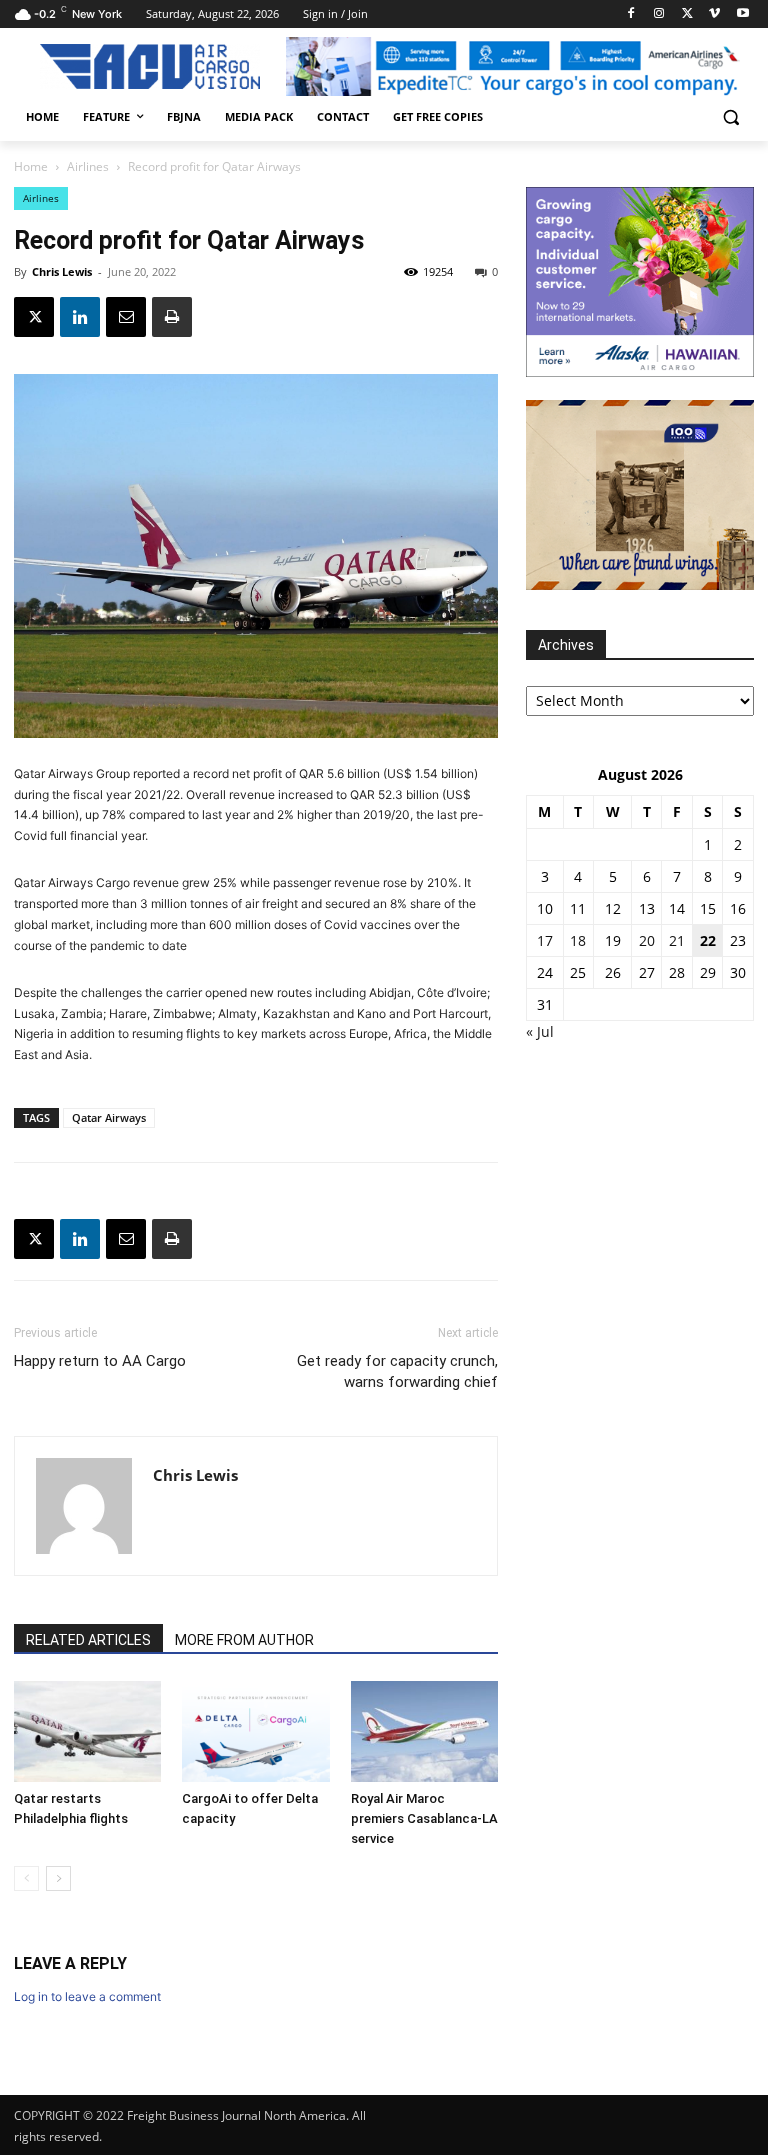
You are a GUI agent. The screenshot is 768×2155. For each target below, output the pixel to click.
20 (647, 940)
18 (578, 940)
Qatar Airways (109, 1117)
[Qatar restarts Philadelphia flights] (87, 1731)
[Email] (126, 317)
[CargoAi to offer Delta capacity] (255, 1731)
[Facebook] (631, 14)
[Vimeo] (714, 14)
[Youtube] (742, 14)
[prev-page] (26, 1878)
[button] (730, 117)
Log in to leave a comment (87, 1996)
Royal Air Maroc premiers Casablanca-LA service (424, 1818)
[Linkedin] (80, 317)
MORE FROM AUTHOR (244, 1640)
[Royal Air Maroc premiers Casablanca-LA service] (424, 1731)
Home (31, 166)
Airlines (88, 166)
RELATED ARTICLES (88, 1640)
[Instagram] (659, 14)
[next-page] (58, 1878)
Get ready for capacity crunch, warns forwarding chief (397, 1371)
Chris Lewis (62, 271)
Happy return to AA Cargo (100, 1361)
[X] (687, 14)
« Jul (540, 1031)
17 (545, 940)
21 (677, 940)
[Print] (172, 317)
